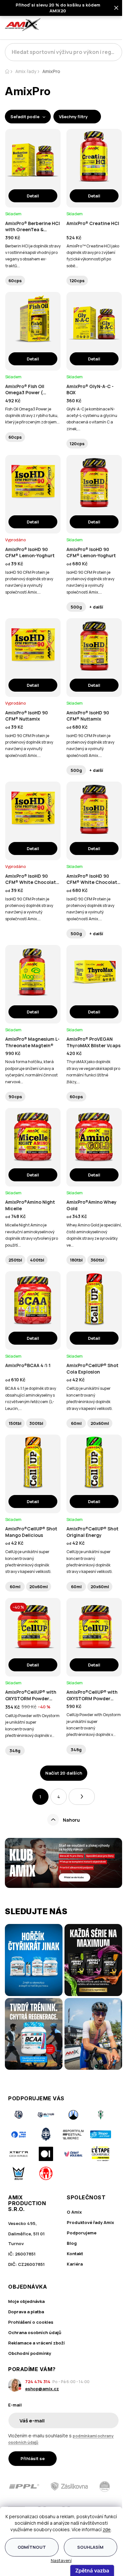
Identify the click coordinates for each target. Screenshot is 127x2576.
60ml (76, 1423)
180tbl (76, 1260)
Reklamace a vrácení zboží (36, 2343)
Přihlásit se (33, 2458)
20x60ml (100, 1423)
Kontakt (75, 2254)
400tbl (37, 1260)
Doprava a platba (26, 2312)
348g (15, 1751)
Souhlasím (90, 2547)
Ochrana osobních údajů (35, 2332)
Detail (33, 196)
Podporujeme (82, 2233)
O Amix (74, 2212)
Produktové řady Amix (90, 2222)
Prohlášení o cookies (31, 2322)
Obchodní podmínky (30, 2353)
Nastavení (61, 2560)
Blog (72, 2243)
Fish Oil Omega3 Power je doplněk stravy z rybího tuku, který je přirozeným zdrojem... (32, 416)
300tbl (36, 1423)
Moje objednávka (26, 2301)
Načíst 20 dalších (64, 1773)
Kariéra (75, 2264)
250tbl (15, 1260)
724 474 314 (38, 2381)
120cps (77, 281)
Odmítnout (32, 2547)
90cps (15, 1097)
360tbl (97, 1260)
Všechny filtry (73, 117)
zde (107, 2529)
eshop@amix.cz (42, 2389)
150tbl (15, 1423)
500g (76, 607)
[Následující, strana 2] (82, 1797)
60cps (15, 281)
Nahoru (71, 1820)
